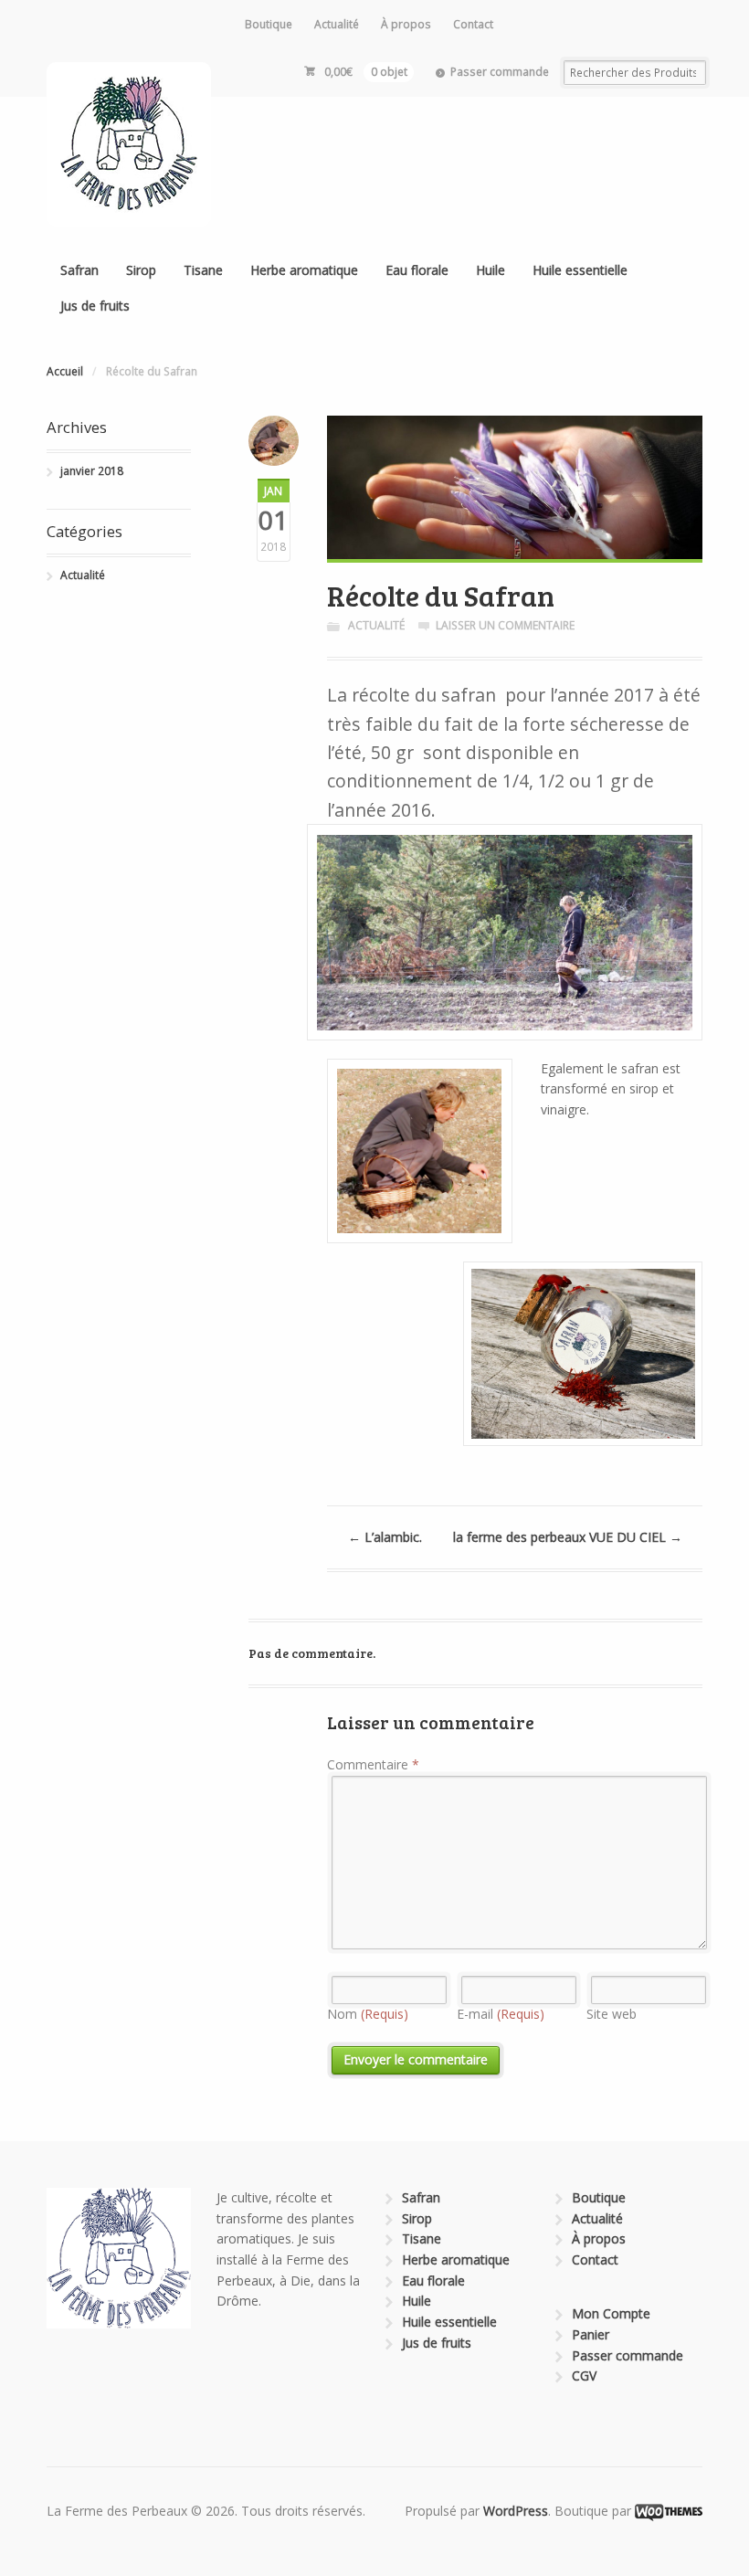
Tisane (203, 270)
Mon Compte (611, 2313)
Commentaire (373, 1764)
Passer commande (500, 72)
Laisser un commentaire (505, 625)
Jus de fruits (95, 306)
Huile (491, 270)
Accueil (65, 371)
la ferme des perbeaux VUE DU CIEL (568, 1537)
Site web (612, 2014)
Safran (79, 270)
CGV (584, 2375)
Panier (591, 2334)
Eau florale (417, 270)
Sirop (141, 270)
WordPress (516, 2511)
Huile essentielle (580, 270)
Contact (473, 24)
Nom (368, 2014)
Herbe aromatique (304, 270)
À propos (406, 24)
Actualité (337, 24)
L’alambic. (385, 1537)
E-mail (501, 2014)
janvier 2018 (92, 471)
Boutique (269, 24)
